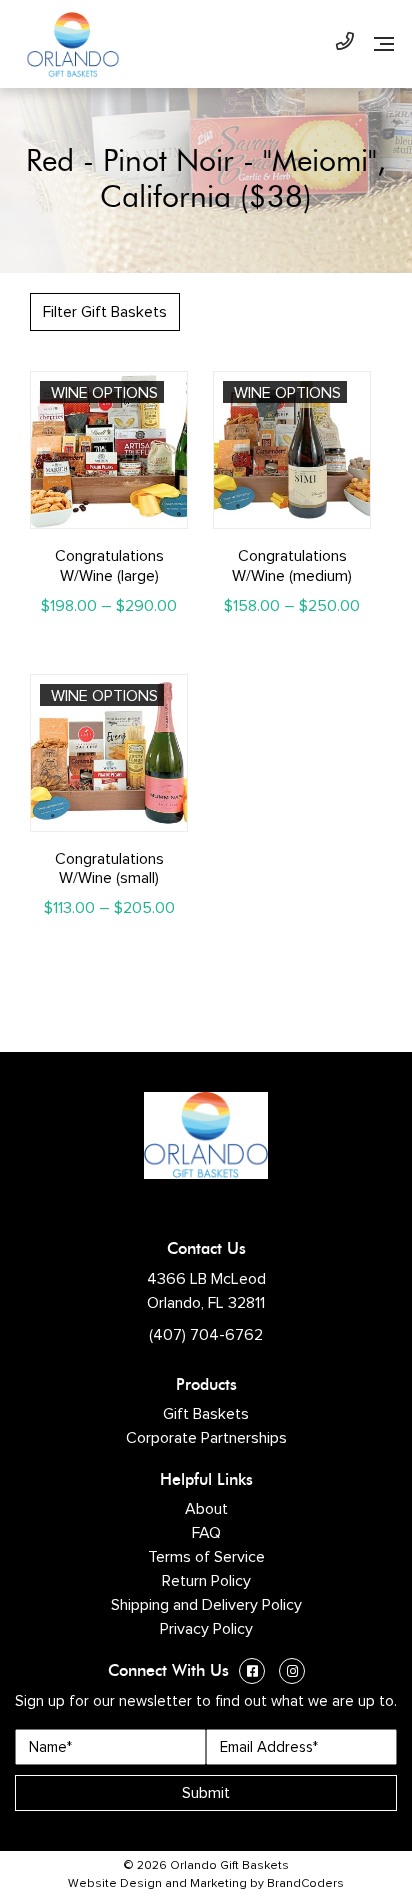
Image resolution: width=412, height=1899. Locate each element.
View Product (109, 512)
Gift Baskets (206, 1414)
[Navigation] (384, 44)
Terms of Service (206, 1557)
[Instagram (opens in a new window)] (292, 1673)
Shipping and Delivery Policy (206, 1605)
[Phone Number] (345, 44)
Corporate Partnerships (206, 1438)
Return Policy (206, 1581)
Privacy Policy (206, 1629)
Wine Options (104, 393)
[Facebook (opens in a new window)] (252, 1673)
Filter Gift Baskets (105, 312)
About (206, 1509)
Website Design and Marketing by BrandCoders (206, 1884)
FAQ (206, 1533)
